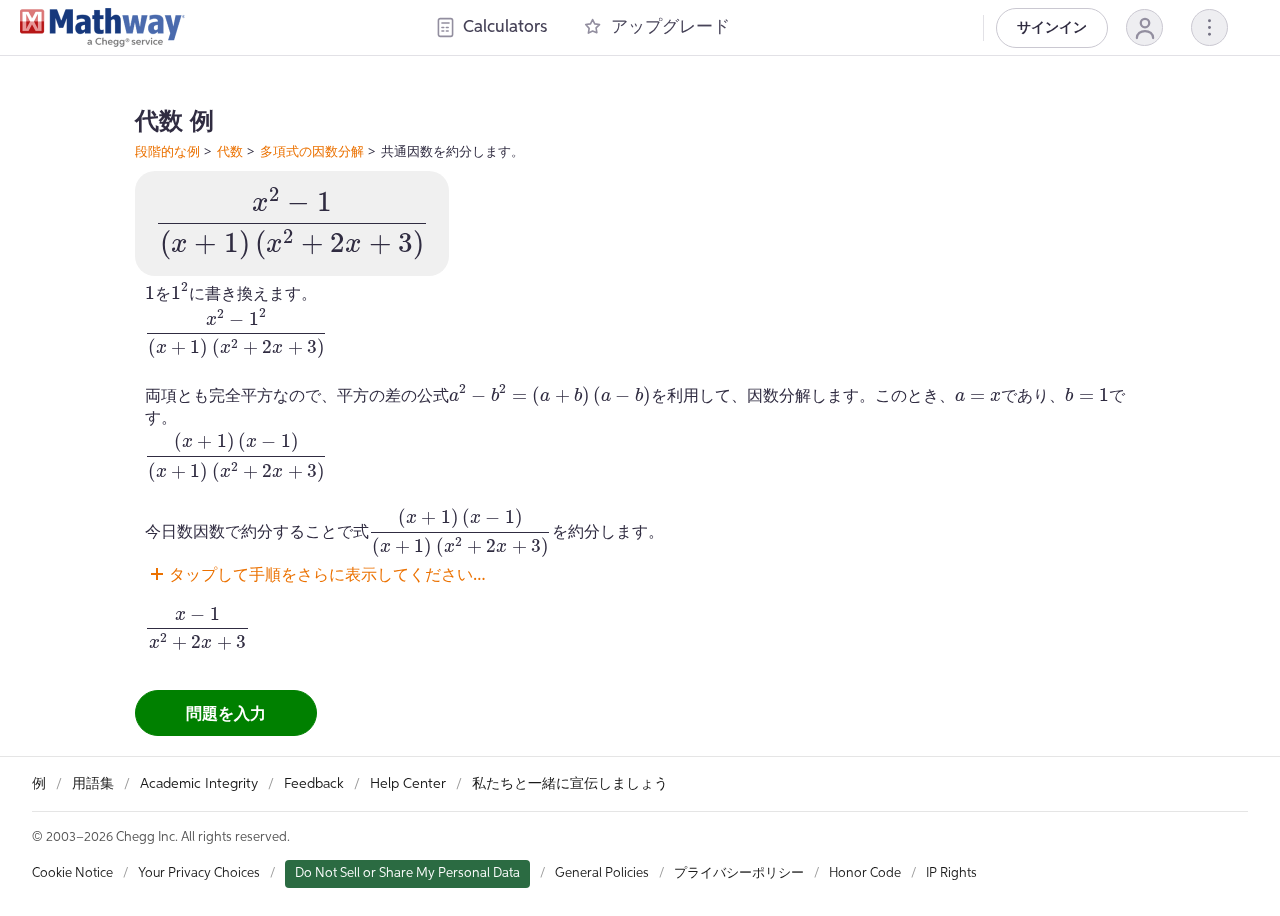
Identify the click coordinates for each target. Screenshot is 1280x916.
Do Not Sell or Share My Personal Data (407, 873)
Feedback (314, 784)
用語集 (93, 784)
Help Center (408, 784)
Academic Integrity (199, 784)
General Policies (602, 873)
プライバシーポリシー (739, 873)
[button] (1144, 27)
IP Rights (951, 873)
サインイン (1052, 28)
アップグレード (670, 27)
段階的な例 (167, 151)
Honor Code (865, 873)
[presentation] (292, 223)
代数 (230, 151)
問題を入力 (226, 713)
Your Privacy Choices (199, 873)
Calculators (505, 27)
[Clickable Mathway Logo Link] (102, 28)
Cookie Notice (72, 873)
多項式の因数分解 (312, 151)
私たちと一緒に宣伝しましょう (570, 784)
